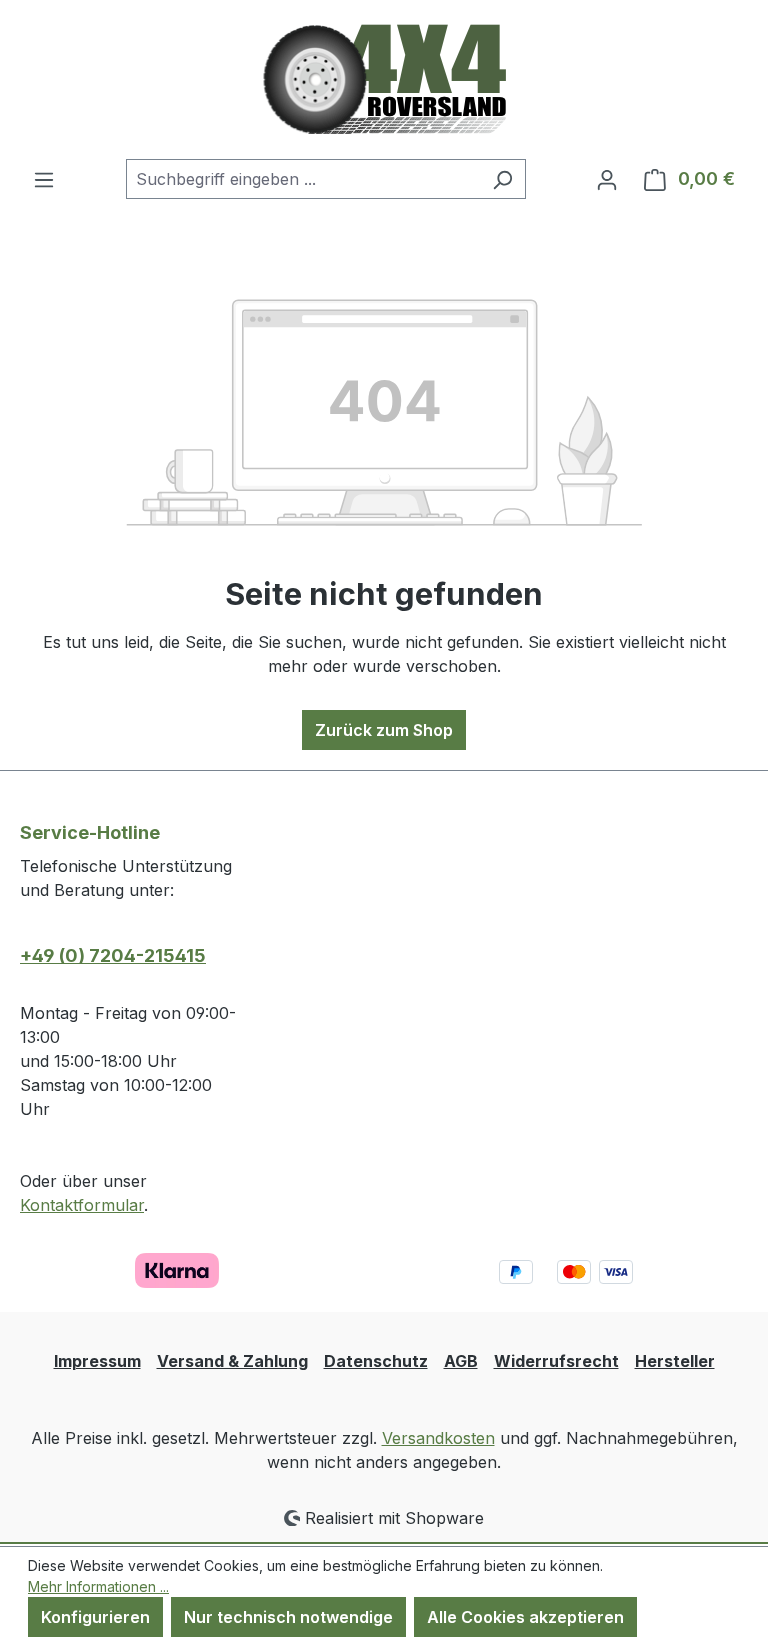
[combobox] (303, 179)
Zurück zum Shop (384, 730)
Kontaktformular (82, 1205)
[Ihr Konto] (607, 179)
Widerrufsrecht (556, 1361)
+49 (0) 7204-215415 (113, 955)
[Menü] (44, 179)
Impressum (97, 1361)
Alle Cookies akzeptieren (525, 1617)
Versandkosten (438, 1438)
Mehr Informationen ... (98, 1586)
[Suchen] (502, 179)
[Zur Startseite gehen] (384, 79)
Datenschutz (376, 1361)
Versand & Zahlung (232, 1361)
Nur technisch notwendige (288, 1617)
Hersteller (675, 1361)
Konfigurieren (95, 1617)
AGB (461, 1361)
